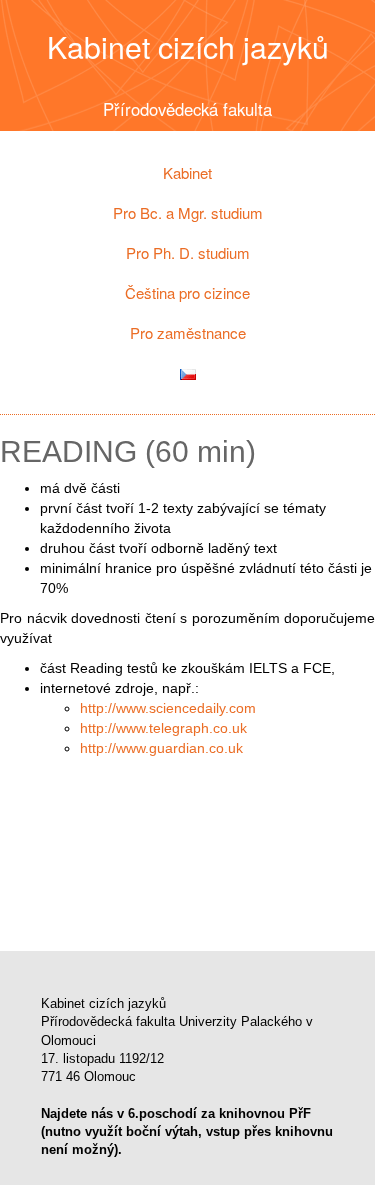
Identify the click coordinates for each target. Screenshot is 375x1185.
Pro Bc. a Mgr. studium (188, 212)
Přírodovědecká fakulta (187, 109)
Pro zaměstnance (188, 332)
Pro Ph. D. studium (188, 252)
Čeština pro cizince (187, 292)
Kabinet (187, 172)
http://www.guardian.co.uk (161, 748)
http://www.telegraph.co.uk (163, 728)
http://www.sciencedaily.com (168, 708)
